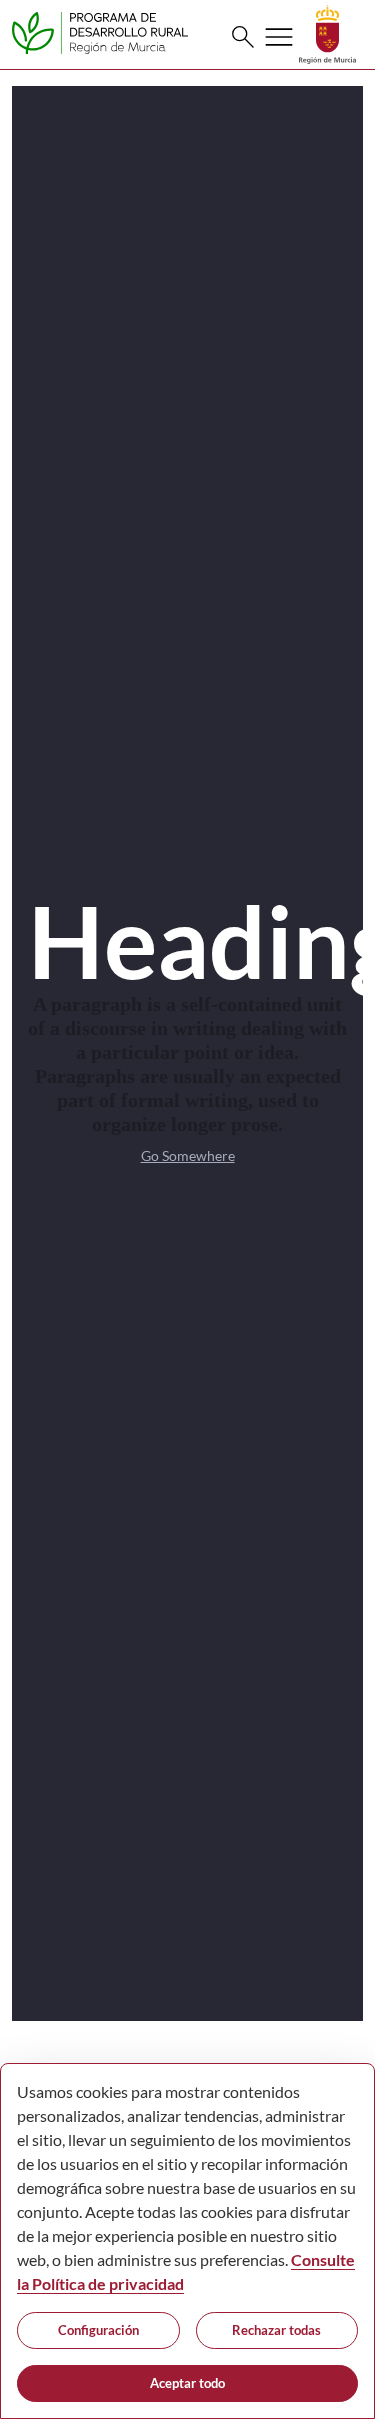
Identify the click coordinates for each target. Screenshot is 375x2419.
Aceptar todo (187, 2383)
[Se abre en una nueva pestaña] (327, 32)
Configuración (98, 2330)
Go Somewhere (188, 1155)
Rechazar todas (276, 2330)
